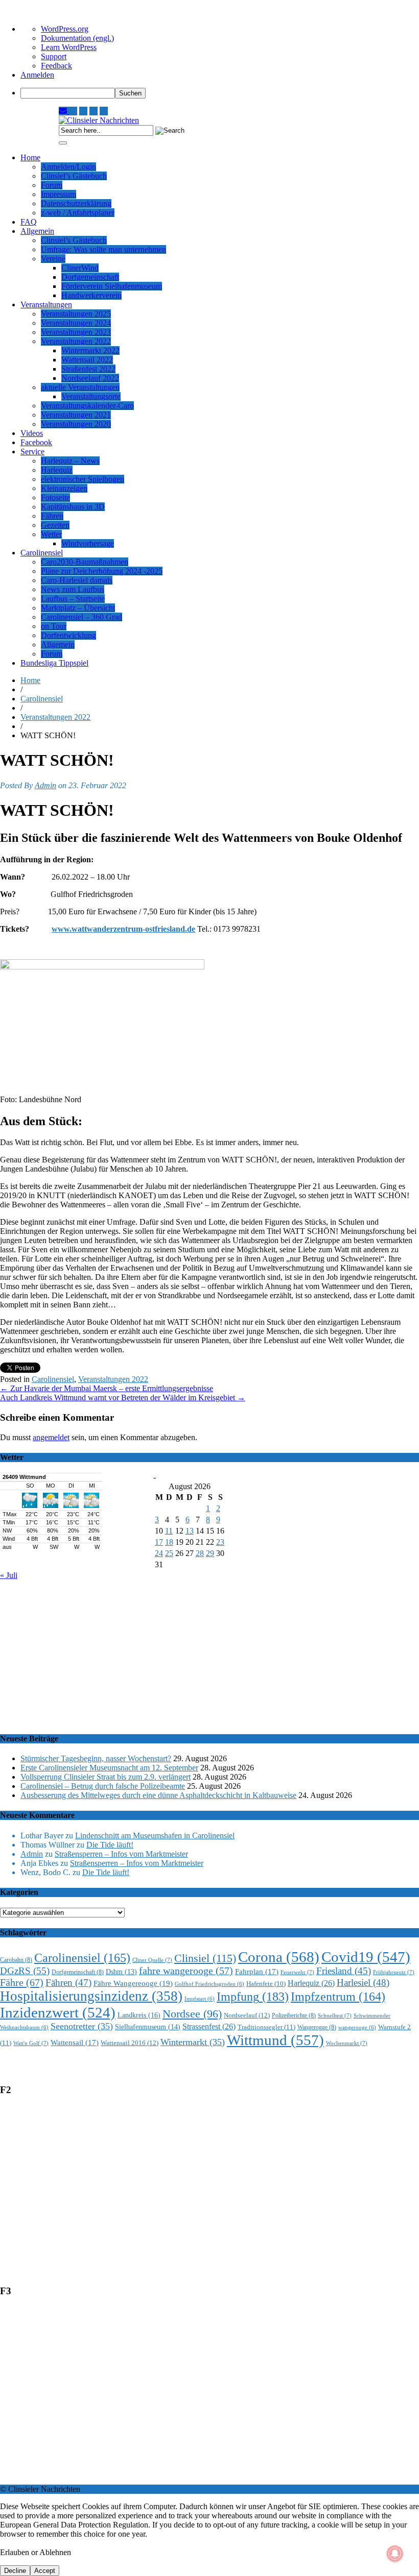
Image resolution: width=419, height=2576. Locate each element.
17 (159, 1542)
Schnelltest (335, 2015)
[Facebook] (104, 111)
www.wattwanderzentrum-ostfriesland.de (123, 929)
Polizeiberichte (294, 2016)
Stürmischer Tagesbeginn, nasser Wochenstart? (96, 1758)
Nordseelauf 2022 (90, 378)
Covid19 (366, 1957)
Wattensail (75, 2043)
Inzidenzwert (58, 2012)
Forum (52, 185)
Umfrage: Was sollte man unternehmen (103, 249)
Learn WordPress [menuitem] (69, 47)
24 (159, 1553)
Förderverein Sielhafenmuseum (112, 286)
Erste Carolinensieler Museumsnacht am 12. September (109, 1768)
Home (30, 157)
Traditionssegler (266, 2027)
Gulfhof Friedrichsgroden (209, 1984)
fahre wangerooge (186, 1971)
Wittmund (275, 2040)
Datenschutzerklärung (76, 203)
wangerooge (357, 2027)
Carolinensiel (42, 553)
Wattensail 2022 (87, 360)
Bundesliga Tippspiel (54, 663)
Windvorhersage (88, 543)
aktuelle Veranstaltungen (80, 387)
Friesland (344, 1971)
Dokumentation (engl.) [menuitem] (77, 38)
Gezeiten (55, 525)
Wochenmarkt (347, 2043)
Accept (45, 2571)
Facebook (36, 442)
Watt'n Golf (31, 2043)
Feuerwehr (297, 1972)
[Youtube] (83, 111)
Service (32, 452)
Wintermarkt (193, 2042)
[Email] (64, 111)
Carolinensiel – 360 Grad (82, 617)
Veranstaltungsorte (91, 396)
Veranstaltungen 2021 (76, 415)
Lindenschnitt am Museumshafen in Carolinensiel (155, 1836)
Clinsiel (205, 1958)
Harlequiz (57, 470)
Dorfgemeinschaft (90, 277)
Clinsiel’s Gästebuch (74, 176)
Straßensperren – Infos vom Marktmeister (121, 1854)
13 (190, 1531)
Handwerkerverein (91, 295)
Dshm (121, 1972)
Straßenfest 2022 (88, 369)
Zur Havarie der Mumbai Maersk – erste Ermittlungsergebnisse (107, 1388)
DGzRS (25, 1971)
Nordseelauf (247, 2015)
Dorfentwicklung (68, 635)
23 (220, 1542)
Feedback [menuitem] (56, 66)
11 (169, 1531)
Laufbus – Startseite (73, 599)
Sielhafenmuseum (148, 2027)
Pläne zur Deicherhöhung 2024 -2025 (102, 571)
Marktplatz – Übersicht (78, 608)
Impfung (253, 1996)
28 (200, 1553)
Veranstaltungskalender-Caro (87, 406)
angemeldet (51, 1437)
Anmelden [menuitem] (37, 75)
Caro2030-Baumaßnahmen (85, 562)
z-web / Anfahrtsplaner (78, 213)
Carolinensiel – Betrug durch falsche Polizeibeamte (103, 1786)
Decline (15, 2571)
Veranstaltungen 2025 (76, 314)
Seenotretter (82, 2026)
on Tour (54, 626)
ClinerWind (80, 268)
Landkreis (139, 2015)
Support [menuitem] (54, 56)
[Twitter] (94, 111)
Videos (32, 433)
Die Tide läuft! (110, 1845)
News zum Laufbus (73, 589)
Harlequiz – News (70, 461)
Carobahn (16, 1960)
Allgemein (37, 231)
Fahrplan (257, 1972)
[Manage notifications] (395, 2554)
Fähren (52, 516)
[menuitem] (220, 93)
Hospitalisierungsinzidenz (91, 1996)
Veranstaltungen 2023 (76, 332)
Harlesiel (363, 1983)
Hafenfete (266, 1984)
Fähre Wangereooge (133, 1983)
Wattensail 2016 (130, 2043)
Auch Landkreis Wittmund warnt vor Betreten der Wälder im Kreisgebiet (123, 1398)
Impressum (59, 194)
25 (169, 1553)
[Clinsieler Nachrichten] (99, 120)
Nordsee (192, 2014)
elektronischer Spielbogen (83, 479)
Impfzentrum (338, 1997)
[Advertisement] (209, 1651)
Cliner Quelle (152, 1960)
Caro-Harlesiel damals (77, 580)
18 (169, 1542)
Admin (45, 785)
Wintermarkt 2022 (90, 350)
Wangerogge (317, 2027)
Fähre (22, 1982)
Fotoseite (55, 497)
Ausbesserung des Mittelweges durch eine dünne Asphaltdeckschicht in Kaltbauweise (158, 1795)
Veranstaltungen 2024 (76, 323)
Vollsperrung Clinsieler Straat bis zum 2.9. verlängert (106, 1777)
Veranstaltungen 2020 (76, 424)
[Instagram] (73, 111)
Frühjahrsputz (394, 1972)
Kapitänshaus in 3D (73, 507)
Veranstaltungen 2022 (76, 341)
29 (210, 1553)
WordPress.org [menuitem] (65, 29)
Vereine (53, 259)
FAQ (29, 222)
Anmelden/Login (68, 167)
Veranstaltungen (46, 305)
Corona (279, 1957)
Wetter (51, 534)
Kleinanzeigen (64, 488)
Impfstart (200, 1999)
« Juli (9, 1575)
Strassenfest (209, 2026)
